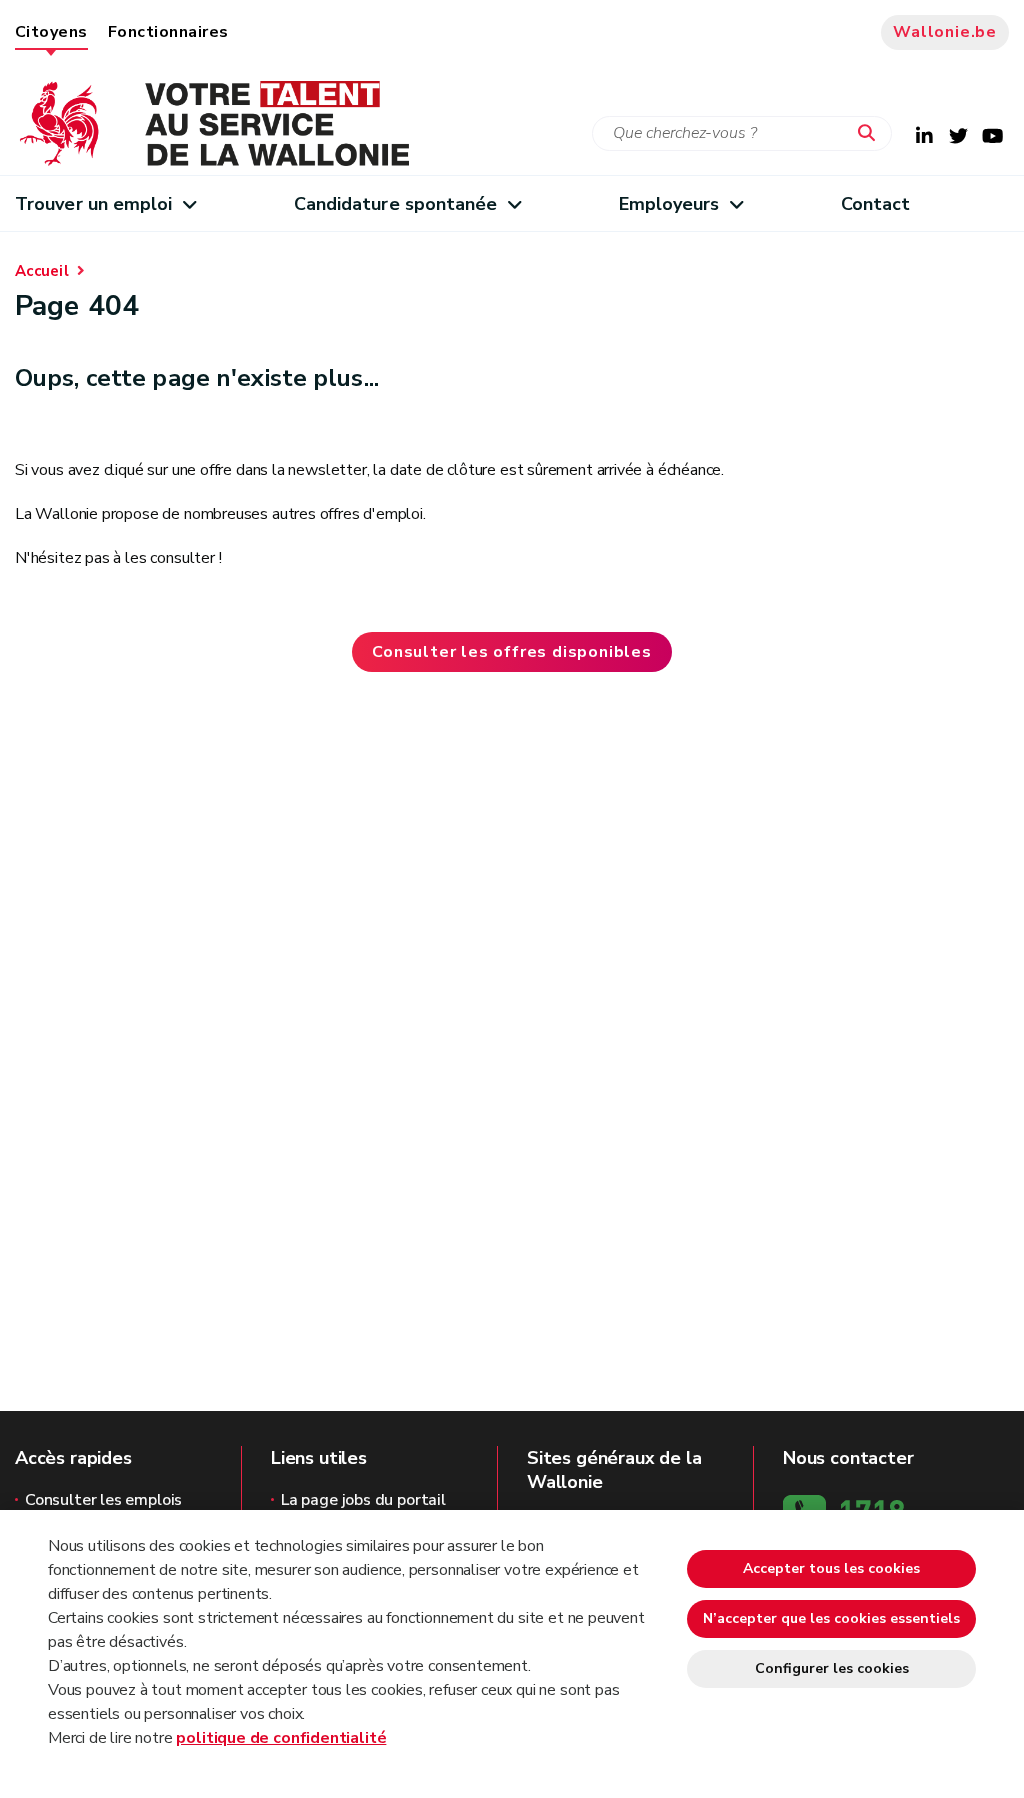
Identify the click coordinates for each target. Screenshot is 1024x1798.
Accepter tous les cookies (831, 1568)
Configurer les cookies (832, 1668)
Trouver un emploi (94, 204)
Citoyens (51, 32)
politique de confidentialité (281, 1738)
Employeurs (669, 204)
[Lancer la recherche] (871, 134)
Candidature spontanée (396, 204)
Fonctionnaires (168, 32)
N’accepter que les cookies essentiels (831, 1618)
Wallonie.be (945, 32)
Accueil (42, 271)
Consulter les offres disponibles (512, 652)
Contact (876, 204)
